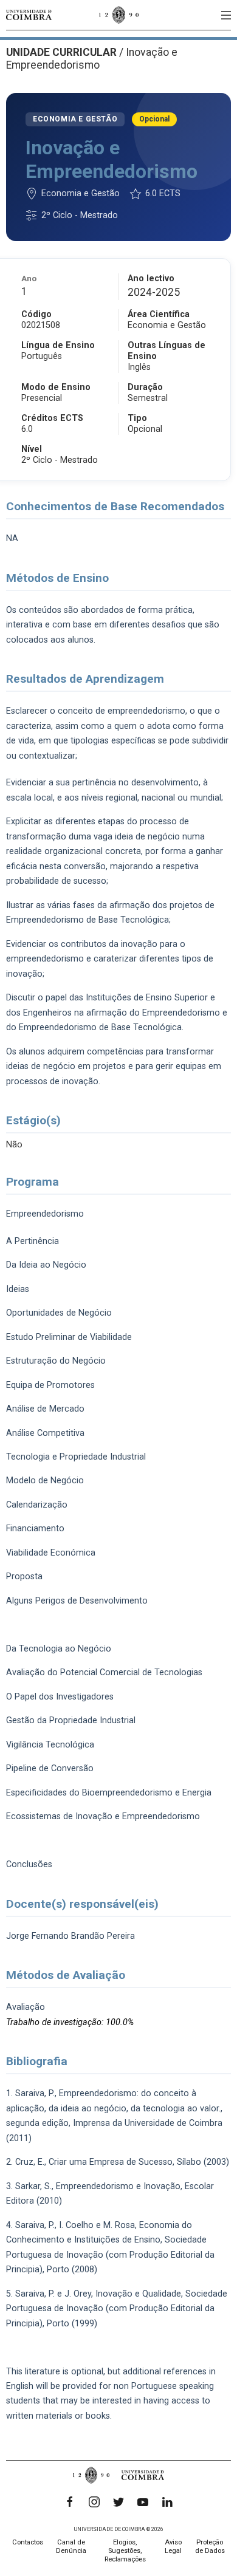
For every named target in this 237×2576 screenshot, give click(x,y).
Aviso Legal (173, 2547)
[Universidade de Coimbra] (29, 15)
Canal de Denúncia (71, 2547)
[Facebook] (70, 2502)
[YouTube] (143, 2502)
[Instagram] (94, 2502)
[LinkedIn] (167, 2502)
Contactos (28, 2542)
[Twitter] (118, 2502)
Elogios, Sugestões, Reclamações (125, 2551)
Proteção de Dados (210, 2547)
